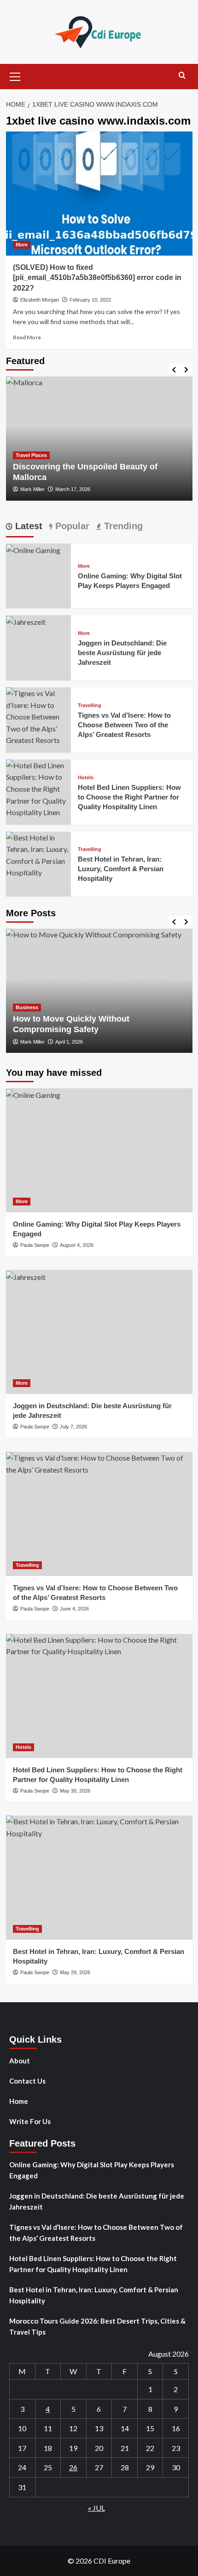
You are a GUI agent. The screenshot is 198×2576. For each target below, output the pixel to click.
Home (19, 2101)
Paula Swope (35, 1245)
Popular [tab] (71, 526)
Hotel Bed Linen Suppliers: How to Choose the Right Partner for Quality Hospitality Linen (129, 797)
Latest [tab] (27, 526)
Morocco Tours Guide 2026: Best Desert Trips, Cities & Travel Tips (97, 2326)
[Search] (182, 76)
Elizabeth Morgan (40, 300)
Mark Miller (32, 489)
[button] (15, 75)
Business (27, 1007)
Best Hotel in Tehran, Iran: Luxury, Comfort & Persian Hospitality (121, 869)
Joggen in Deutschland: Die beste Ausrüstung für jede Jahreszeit (122, 653)
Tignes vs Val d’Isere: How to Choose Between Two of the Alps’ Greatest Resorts (124, 725)
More (22, 245)
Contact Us (27, 2081)
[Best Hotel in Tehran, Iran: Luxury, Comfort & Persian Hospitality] (39, 854)
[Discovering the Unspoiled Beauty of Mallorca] (99, 439)
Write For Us (30, 2121)
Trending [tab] (122, 526)
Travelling (90, 705)
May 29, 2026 (75, 1972)
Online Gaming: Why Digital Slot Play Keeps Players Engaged (92, 2170)
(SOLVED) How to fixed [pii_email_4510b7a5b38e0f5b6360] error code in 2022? (97, 278)
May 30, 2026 (75, 1791)
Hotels (86, 778)
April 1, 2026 (69, 1042)
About (20, 2061)
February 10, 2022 (90, 300)
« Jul (96, 2508)
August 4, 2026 (77, 1245)
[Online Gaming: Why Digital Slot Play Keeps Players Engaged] (33, 549)
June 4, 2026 (74, 1609)
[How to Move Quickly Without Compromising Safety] (99, 991)
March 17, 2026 (73, 489)
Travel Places (31, 455)
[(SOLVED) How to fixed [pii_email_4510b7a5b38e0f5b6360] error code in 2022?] (99, 194)
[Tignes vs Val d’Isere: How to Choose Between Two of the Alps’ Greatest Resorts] (39, 716)
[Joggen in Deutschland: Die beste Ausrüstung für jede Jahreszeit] (26, 621)
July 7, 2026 (73, 1427)
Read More (27, 337)
